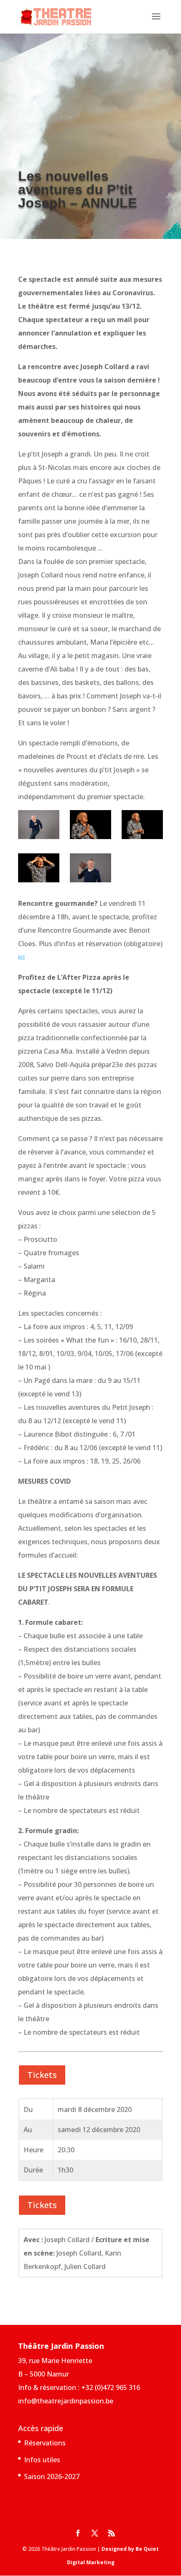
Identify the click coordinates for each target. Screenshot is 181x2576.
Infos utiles (42, 2460)
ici (21, 957)
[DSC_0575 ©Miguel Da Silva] (90, 826)
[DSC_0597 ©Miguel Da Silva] (142, 826)
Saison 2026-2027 (52, 2476)
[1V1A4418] (39, 826)
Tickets (42, 2075)
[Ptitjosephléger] (90, 870)
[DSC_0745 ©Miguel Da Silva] (39, 870)
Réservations (45, 2443)
